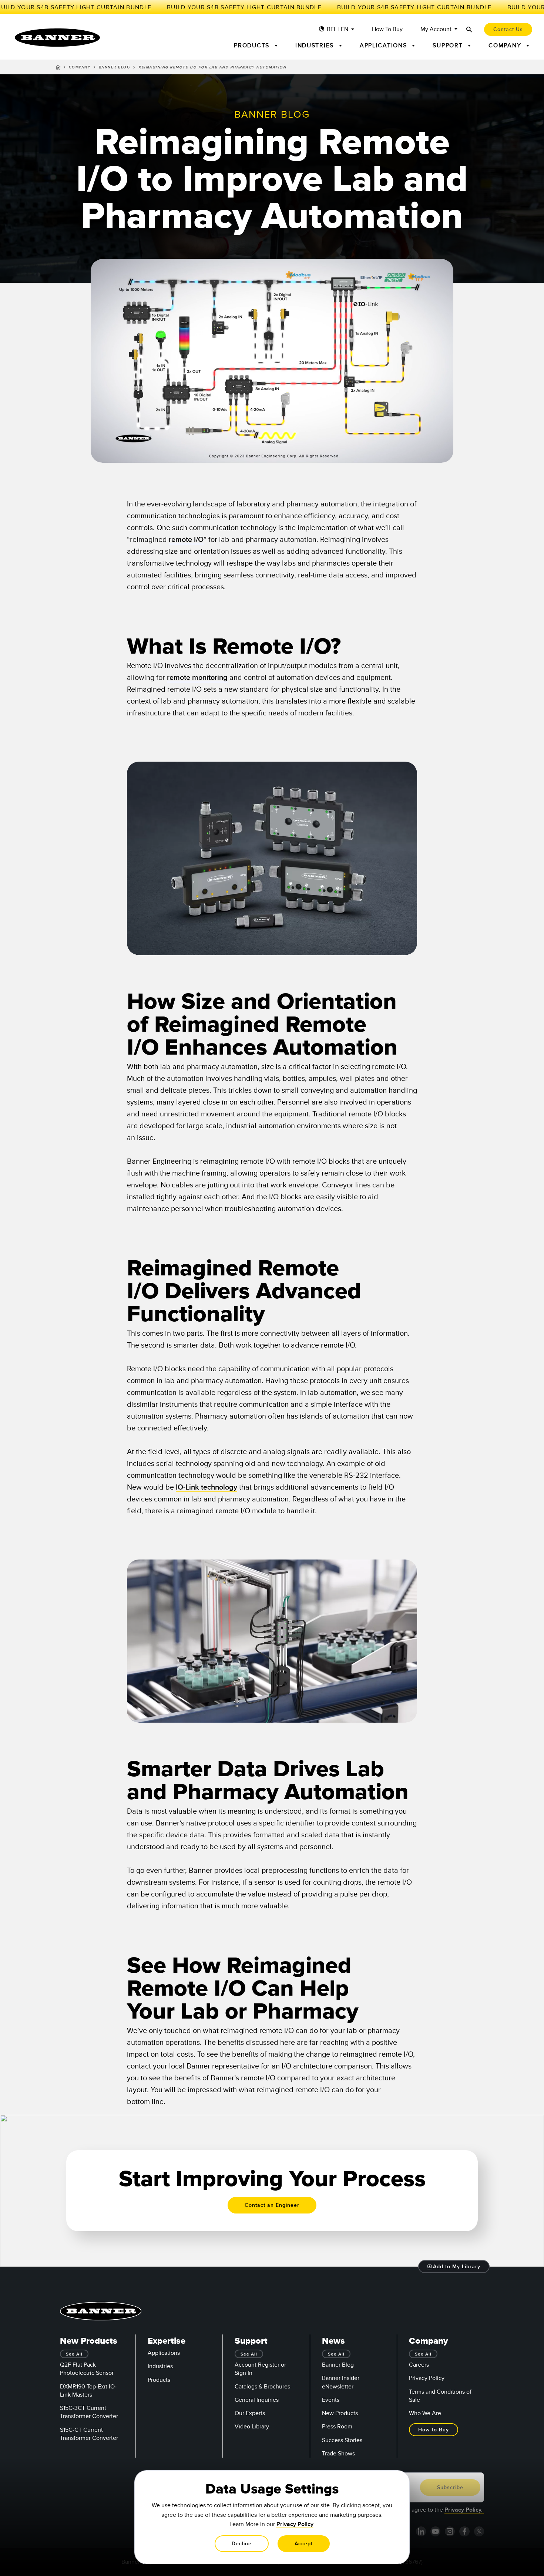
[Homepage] (58, 68)
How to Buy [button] (434, 2430)
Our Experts (250, 2413)
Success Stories (342, 2440)
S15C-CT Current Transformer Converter (89, 2434)
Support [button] (449, 45)
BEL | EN (338, 29)
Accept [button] (304, 2544)
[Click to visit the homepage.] (57, 38)
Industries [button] (316, 45)
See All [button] (74, 2354)
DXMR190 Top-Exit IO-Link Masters (88, 2391)
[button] (454, 2267)
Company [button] (506, 45)
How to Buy (387, 29)
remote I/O (186, 540)
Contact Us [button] (508, 29)
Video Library (252, 2427)
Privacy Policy (427, 2378)
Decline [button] (242, 2544)
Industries (160, 2366)
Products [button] (253, 45)
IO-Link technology (206, 1487)
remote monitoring (197, 678)
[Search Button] (469, 29)
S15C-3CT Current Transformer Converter (89, 2412)
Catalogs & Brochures (262, 2387)
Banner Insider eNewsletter (341, 2382)
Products (159, 2380)
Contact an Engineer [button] (272, 2205)
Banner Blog (115, 67)
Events (331, 2400)
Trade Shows (338, 2454)
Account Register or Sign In (260, 2369)
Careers (419, 2365)
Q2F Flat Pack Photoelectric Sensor (87, 2369)
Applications (164, 2353)
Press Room (337, 2427)
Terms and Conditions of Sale (440, 2396)
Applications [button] (385, 45)
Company (80, 67)
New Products (340, 2413)
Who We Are (425, 2413)
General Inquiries (257, 2400)
